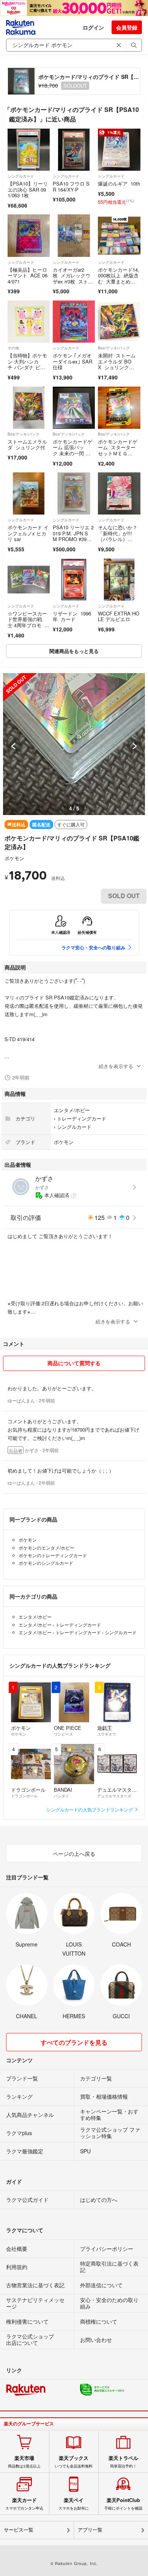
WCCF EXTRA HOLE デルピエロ (119, 616)
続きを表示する (116, 1066)
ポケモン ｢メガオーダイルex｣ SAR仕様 (72, 361)
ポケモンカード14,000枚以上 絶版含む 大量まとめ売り (119, 279)
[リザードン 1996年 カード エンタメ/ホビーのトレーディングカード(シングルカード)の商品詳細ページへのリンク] (74, 580)
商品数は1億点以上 (24, 2462)
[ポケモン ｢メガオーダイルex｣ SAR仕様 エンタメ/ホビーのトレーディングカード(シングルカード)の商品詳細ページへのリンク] (74, 322)
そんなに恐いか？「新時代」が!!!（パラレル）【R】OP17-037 (118, 536)
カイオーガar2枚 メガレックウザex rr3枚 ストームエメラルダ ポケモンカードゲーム (73, 284)
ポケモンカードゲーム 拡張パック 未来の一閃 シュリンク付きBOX (73, 450)
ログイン (93, 27)
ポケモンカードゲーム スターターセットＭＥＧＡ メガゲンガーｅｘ (118, 453)
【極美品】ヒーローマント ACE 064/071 (28, 275)
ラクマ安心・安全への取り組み (93, 947)
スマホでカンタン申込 (24, 2504)
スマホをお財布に (74, 2504)
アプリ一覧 (90, 2530)
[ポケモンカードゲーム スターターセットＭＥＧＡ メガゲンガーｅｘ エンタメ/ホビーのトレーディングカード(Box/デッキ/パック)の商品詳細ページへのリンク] (119, 408)
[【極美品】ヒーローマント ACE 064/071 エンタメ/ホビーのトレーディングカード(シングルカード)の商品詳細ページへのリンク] (29, 235)
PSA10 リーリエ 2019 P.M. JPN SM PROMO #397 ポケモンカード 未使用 (73, 539)
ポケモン (14, 858)
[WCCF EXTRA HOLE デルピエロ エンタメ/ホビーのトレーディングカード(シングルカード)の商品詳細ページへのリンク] (119, 580)
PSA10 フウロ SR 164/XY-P (71, 186)
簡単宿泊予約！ (123, 2462)
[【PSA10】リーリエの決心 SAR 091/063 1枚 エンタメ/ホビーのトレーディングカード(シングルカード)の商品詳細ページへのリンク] (29, 150)
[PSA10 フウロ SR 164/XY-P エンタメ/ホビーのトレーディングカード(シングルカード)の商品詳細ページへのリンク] (74, 150)
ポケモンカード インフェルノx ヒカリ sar (28, 533)
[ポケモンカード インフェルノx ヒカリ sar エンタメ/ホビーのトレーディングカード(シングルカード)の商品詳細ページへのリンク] (29, 493)
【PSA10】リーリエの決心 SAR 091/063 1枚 (28, 189)
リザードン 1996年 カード (72, 616)
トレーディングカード (82, 1118)
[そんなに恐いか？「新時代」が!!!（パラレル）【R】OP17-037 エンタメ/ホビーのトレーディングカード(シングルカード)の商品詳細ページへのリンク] (119, 493)
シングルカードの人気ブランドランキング (90, 1809)
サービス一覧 (19, 2530)
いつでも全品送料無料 (74, 2462)
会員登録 (127, 27)
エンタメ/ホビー (72, 1110)
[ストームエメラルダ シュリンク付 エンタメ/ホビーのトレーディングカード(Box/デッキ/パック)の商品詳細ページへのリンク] (29, 408)
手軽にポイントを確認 (123, 2504)
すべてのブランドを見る (74, 2042)
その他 (13, 348)
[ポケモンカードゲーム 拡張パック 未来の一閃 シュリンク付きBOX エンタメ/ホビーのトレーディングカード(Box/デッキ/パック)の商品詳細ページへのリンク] (74, 408)
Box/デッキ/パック (114, 348)
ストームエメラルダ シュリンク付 (27, 445)
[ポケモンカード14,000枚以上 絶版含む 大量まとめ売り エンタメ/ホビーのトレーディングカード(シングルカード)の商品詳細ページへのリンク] (119, 235)
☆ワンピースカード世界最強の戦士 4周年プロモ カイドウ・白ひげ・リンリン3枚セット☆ (29, 628)
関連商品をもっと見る (74, 651)
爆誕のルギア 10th (119, 183)
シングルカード (21, 176)
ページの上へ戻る (74, 1854)
